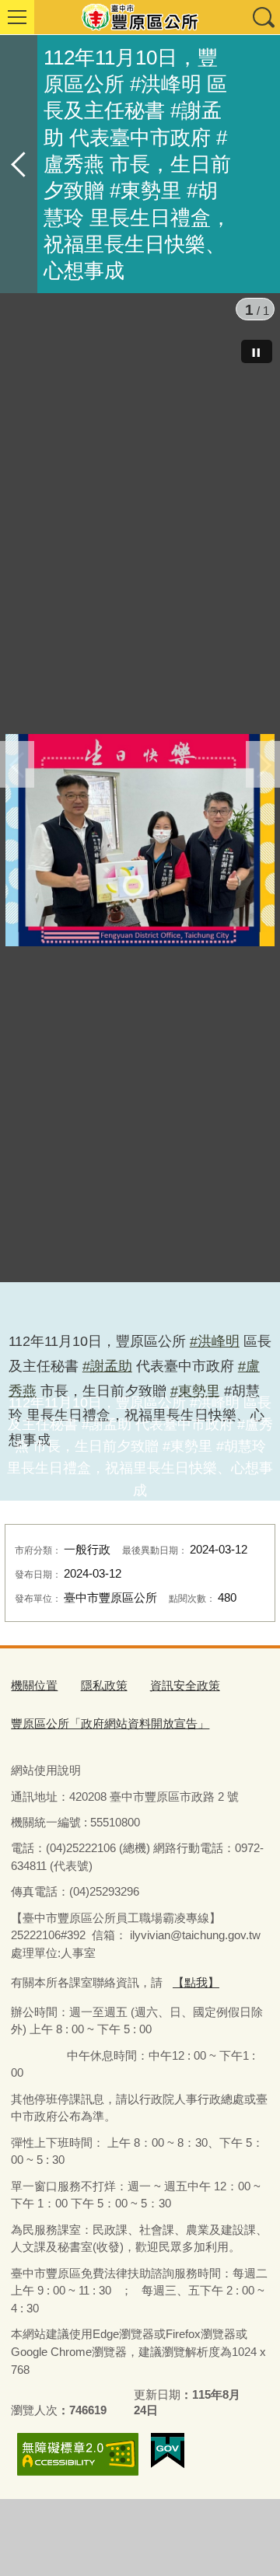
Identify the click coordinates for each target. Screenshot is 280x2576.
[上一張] (17, 764)
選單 (17, 17)
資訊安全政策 (185, 1685)
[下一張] (263, 764)
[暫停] (257, 351)
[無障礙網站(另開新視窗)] (78, 2454)
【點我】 (196, 1982)
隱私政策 (104, 1685)
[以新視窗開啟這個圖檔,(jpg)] (140, 839)
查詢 (263, 17)
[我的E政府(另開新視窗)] (168, 2451)
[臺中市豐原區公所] (140, 17)
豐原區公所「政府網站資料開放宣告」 (110, 1723)
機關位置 (34, 1685)
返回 (19, 164)
